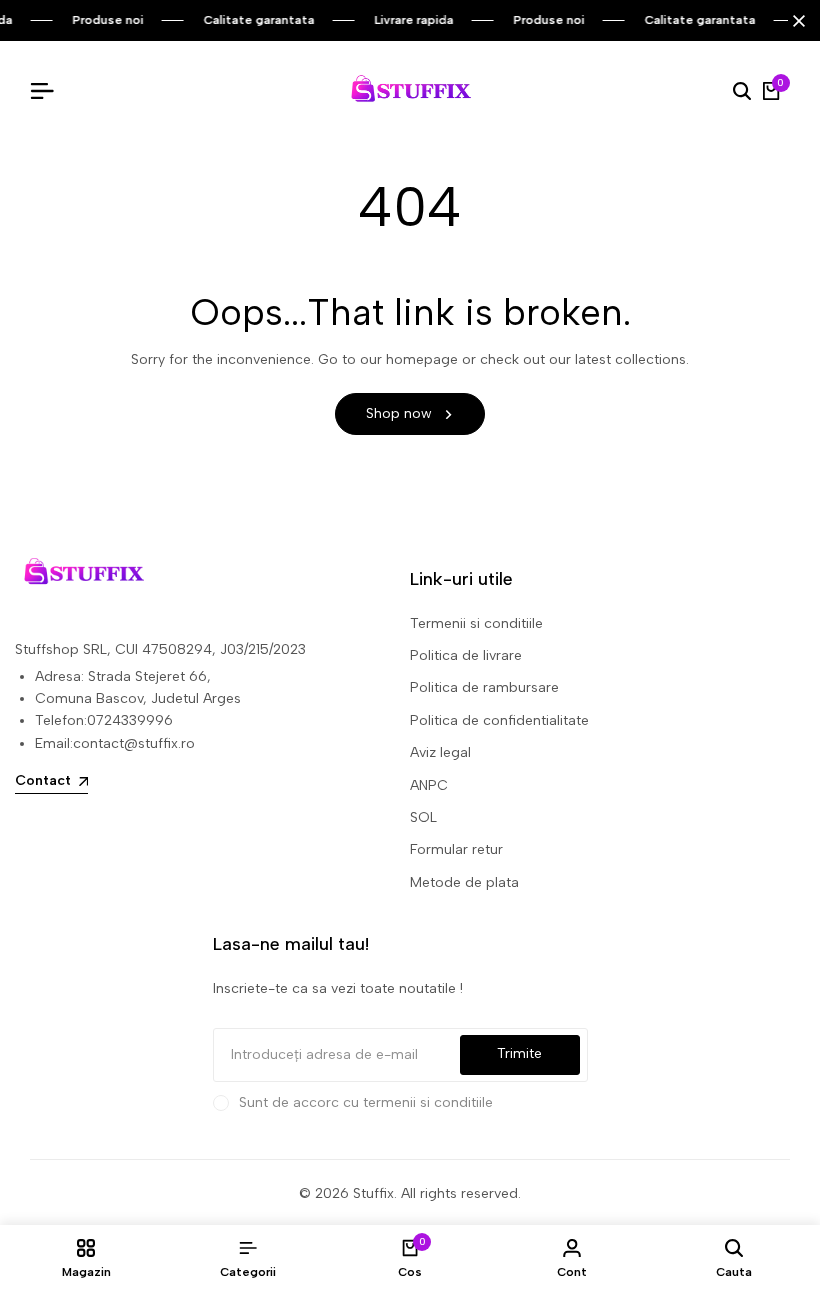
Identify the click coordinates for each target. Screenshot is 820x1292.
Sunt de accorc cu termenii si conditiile (366, 1102)
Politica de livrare (466, 655)
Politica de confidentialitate (499, 720)
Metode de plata (464, 882)
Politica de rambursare (484, 687)
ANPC (429, 785)
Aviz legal (440, 752)
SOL (423, 817)
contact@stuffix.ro (134, 743)
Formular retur (456, 849)
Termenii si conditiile (476, 623)
